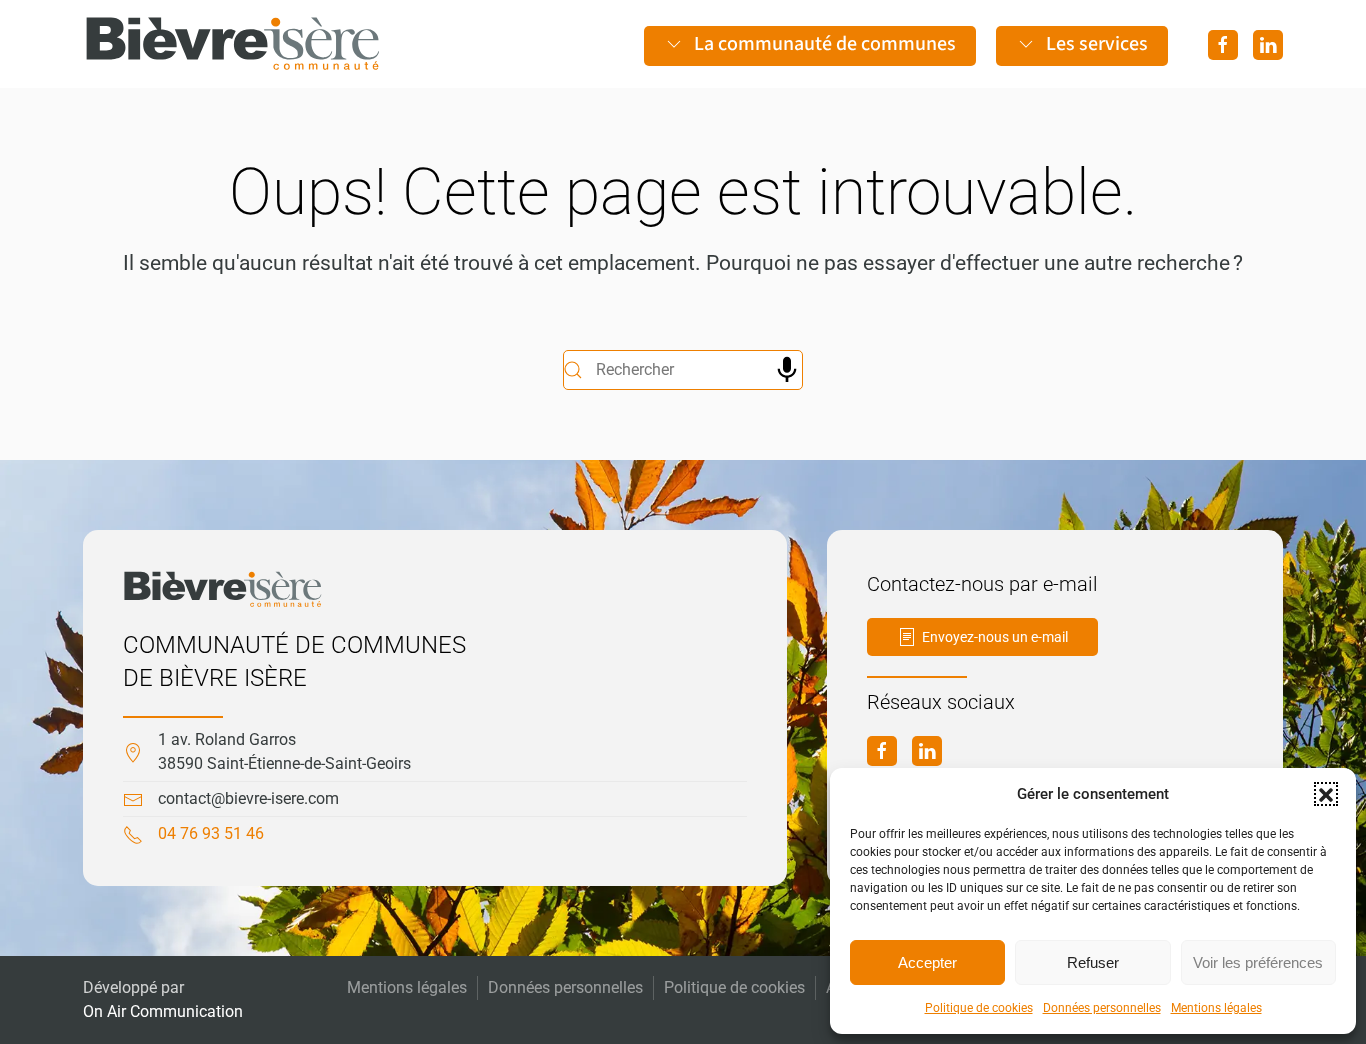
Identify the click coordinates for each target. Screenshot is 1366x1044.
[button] (1326, 794)
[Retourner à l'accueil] (233, 44)
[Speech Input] (787, 370)
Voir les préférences (1258, 962)
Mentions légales (1216, 1008)
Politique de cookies (979, 1008)
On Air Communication (163, 1011)
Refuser (1093, 962)
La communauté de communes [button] (825, 44)
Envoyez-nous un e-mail (995, 637)
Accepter (927, 962)
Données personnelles (1102, 1008)
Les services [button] (1097, 44)
